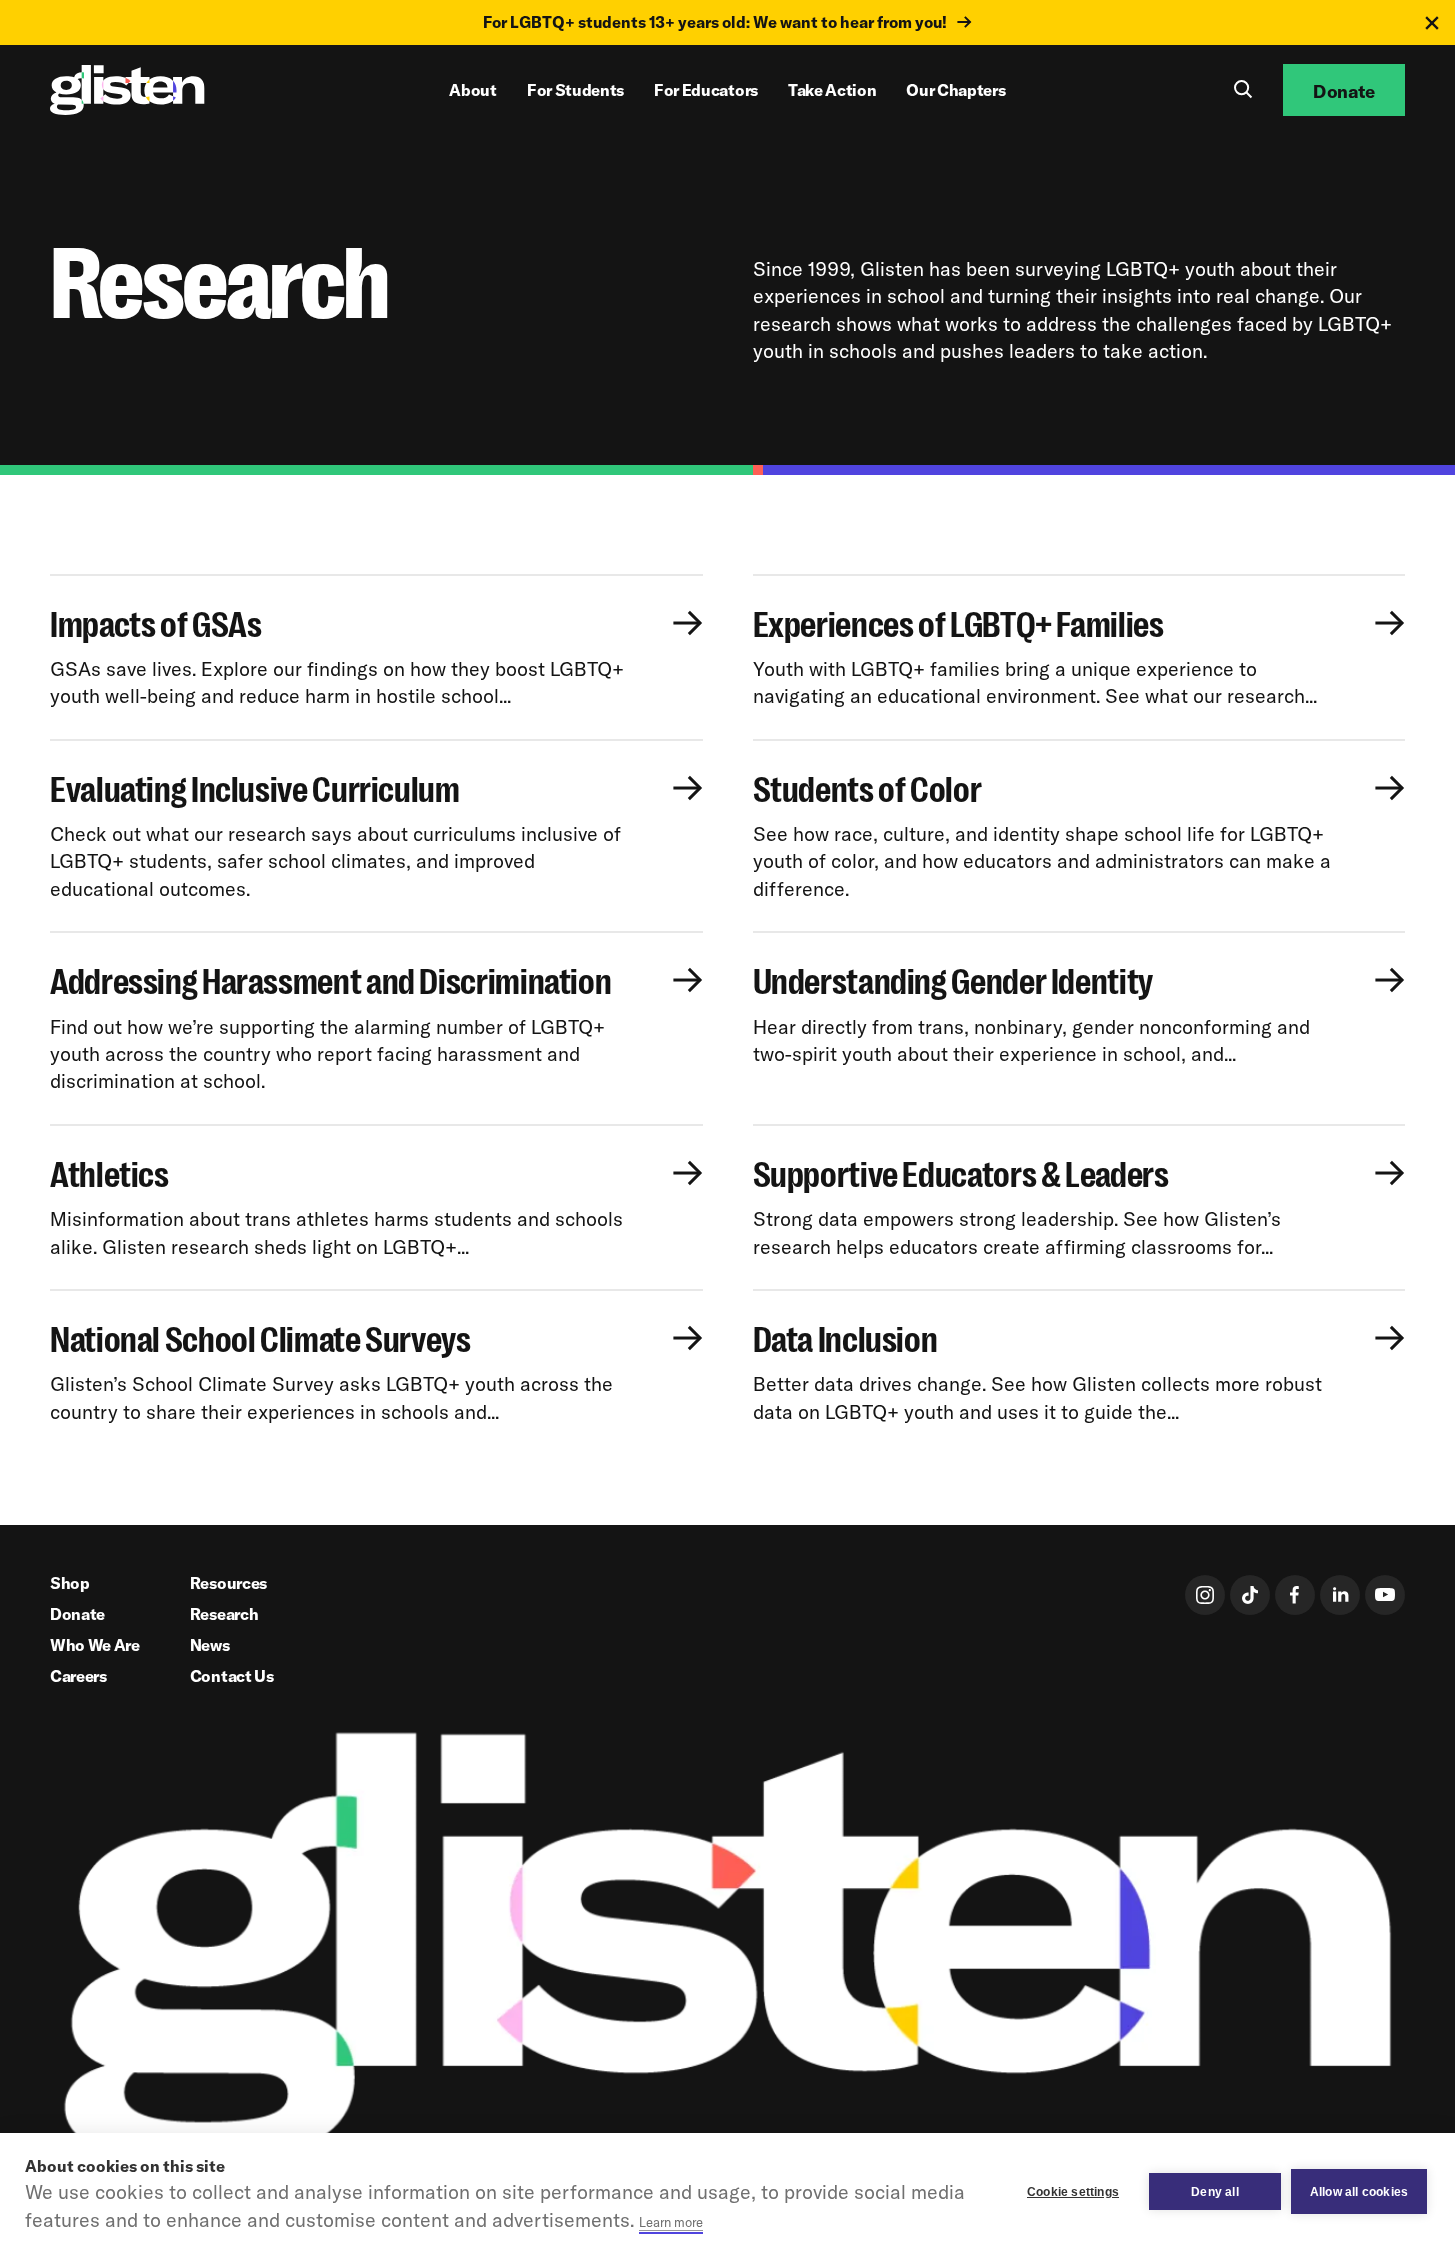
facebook (1295, 1595)
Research (224, 1614)
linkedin (1340, 1595)
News (210, 1645)
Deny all (1215, 2192)
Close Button (1432, 23)
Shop (70, 1583)
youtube (1385, 1595)
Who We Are (95, 1645)
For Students (575, 90)
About (472, 90)
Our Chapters (955, 90)
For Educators (706, 90)
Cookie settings (1073, 2192)
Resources (228, 1583)
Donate (77, 1614)
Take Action (832, 90)
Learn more (671, 2222)
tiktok (1250, 1595)
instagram (1205, 1595)
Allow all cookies (1359, 2192)
